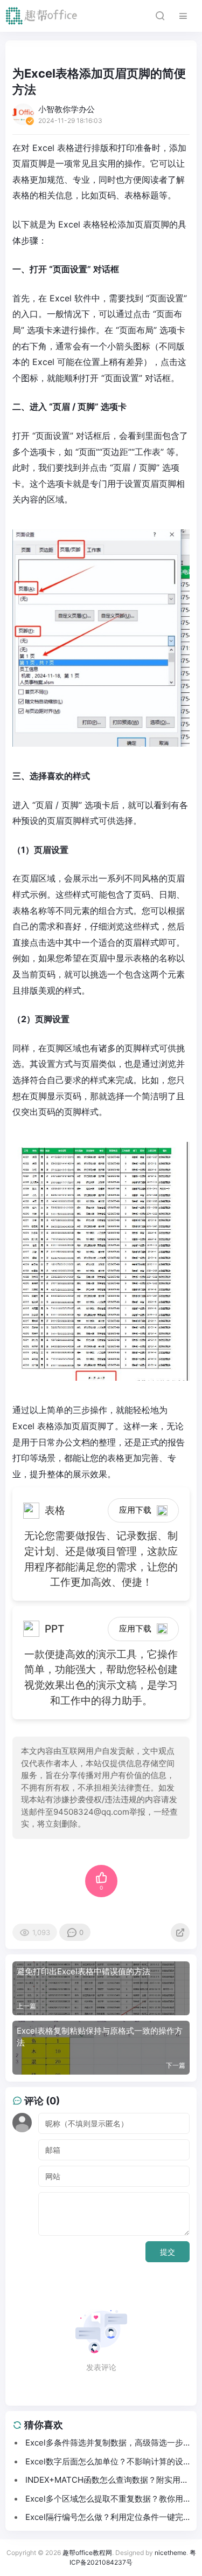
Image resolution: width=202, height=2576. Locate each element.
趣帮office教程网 (87, 2553)
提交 (168, 2252)
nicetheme (170, 2553)
